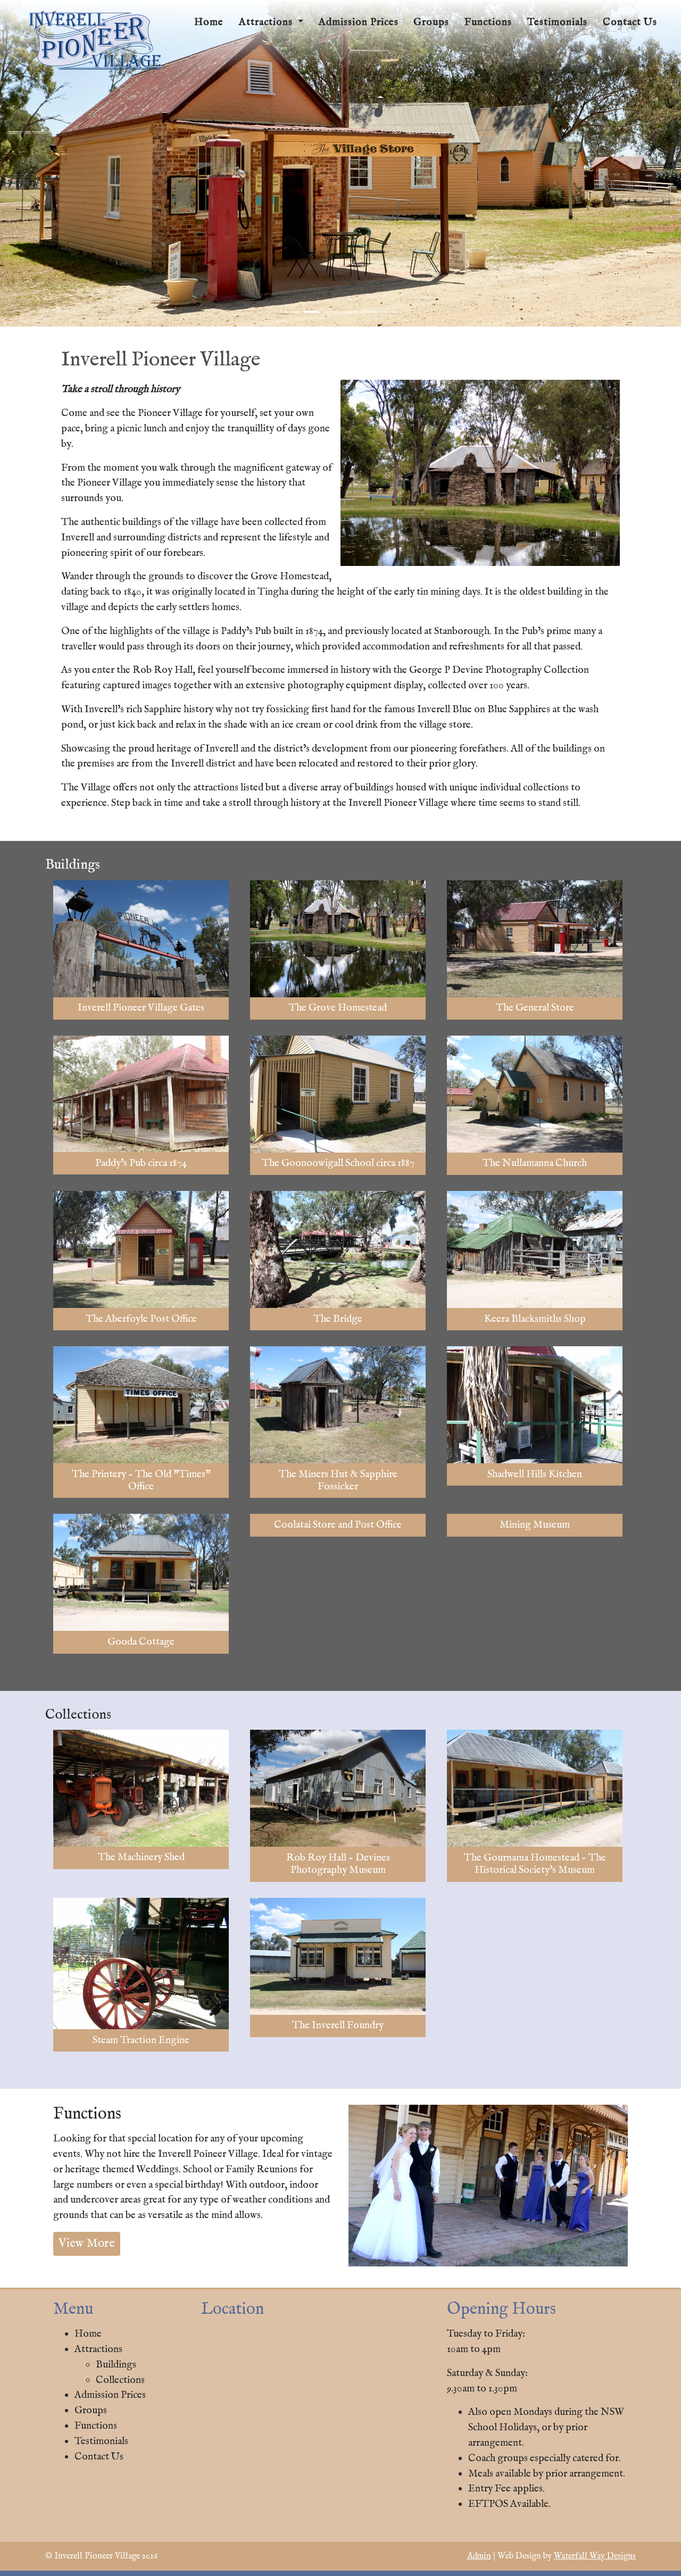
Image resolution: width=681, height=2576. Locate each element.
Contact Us (630, 22)
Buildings (116, 2365)
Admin (479, 2556)
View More (87, 2243)
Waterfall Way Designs (595, 2556)
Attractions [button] (267, 22)
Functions (488, 22)
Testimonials (557, 22)
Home (209, 22)
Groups (431, 22)
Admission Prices (359, 22)
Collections (120, 2380)
